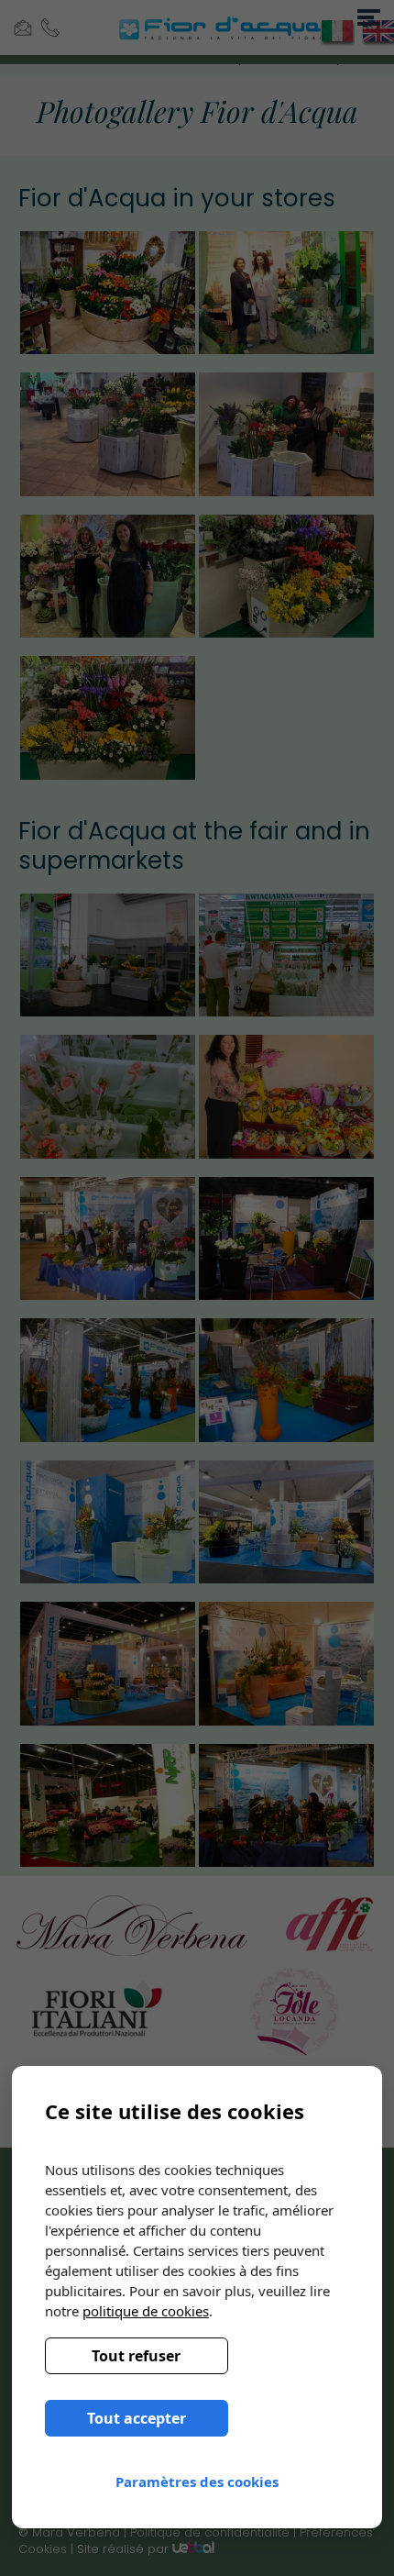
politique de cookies (146, 2311)
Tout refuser (136, 2356)
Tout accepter (137, 2418)
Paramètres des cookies (197, 2482)
